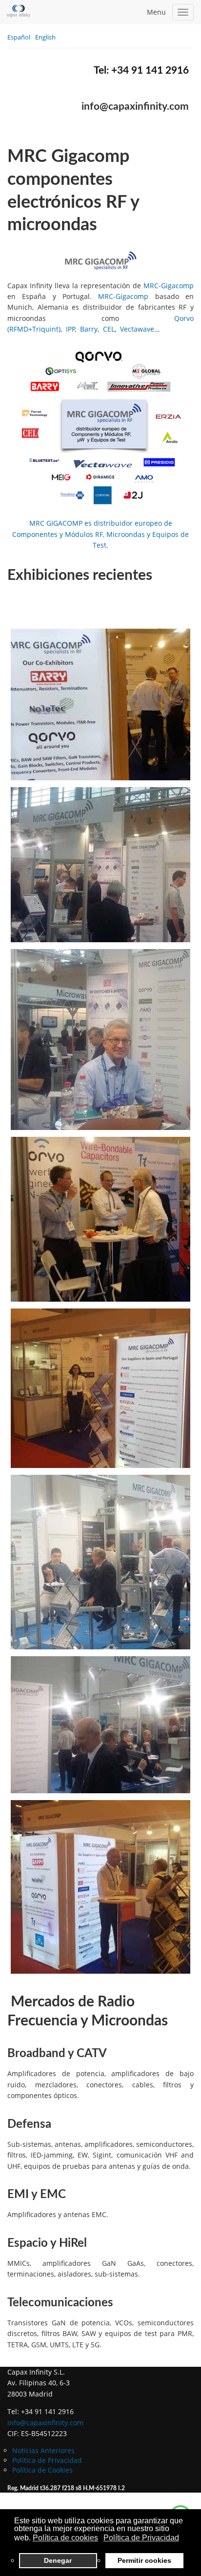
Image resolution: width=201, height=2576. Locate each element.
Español (20, 37)
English (45, 37)
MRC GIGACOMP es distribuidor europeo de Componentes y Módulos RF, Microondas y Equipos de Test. (100, 534)
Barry (89, 329)
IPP (70, 329)
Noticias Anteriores (43, 2450)
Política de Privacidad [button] (141, 2538)
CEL (109, 329)
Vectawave (137, 329)
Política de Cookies (42, 2470)
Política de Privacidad (47, 2460)
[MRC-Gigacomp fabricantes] (100, 427)
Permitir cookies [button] (144, 2560)
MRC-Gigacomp (169, 286)
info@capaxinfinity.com (135, 107)
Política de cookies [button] (65, 2538)
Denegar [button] (58, 2560)
